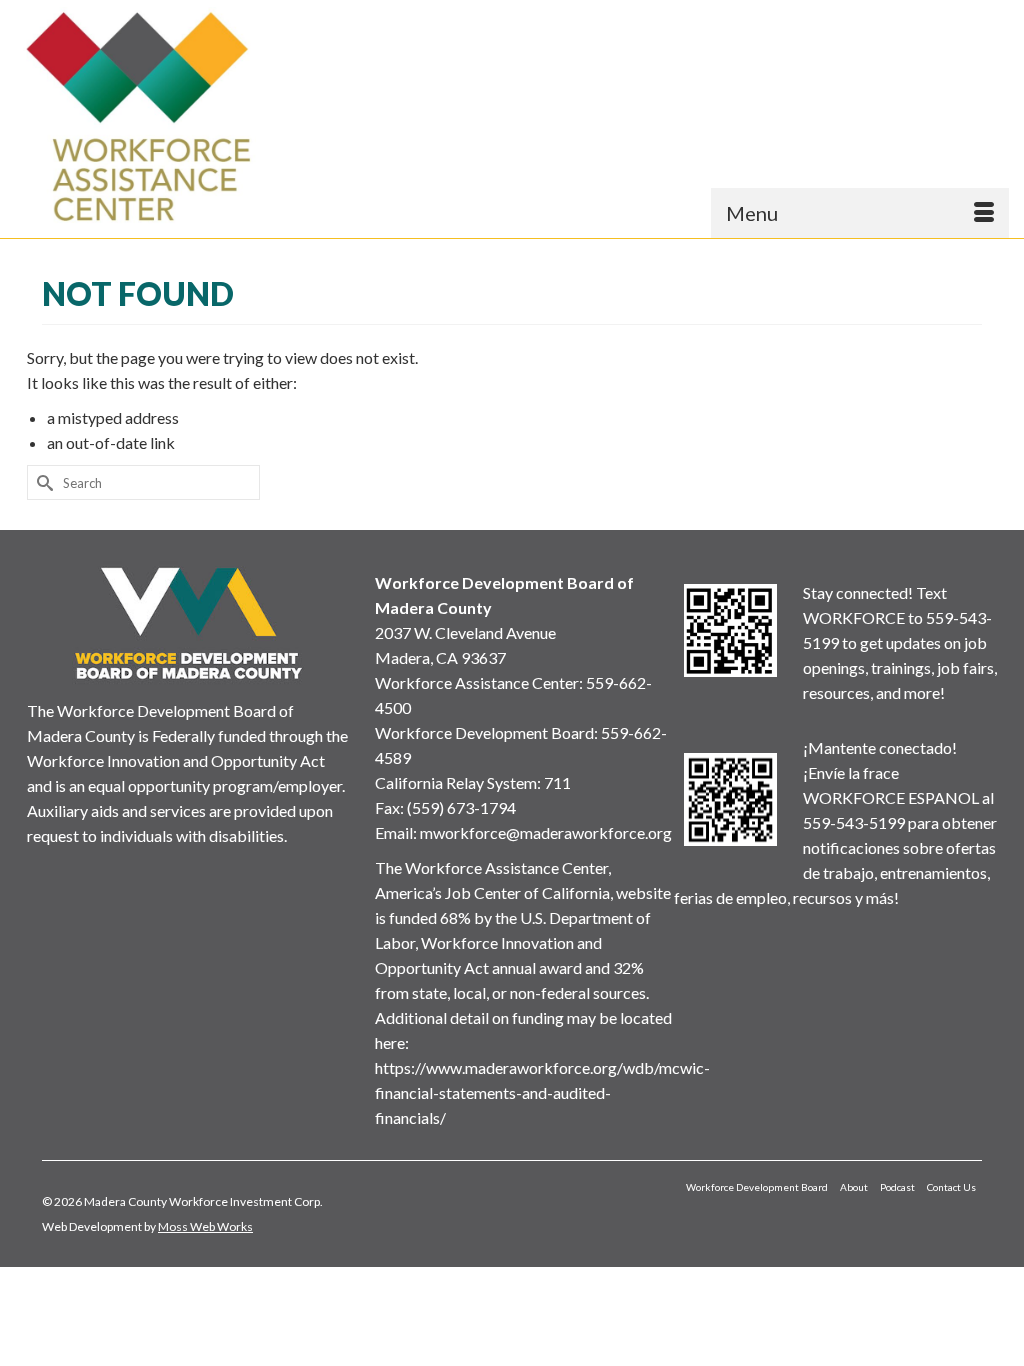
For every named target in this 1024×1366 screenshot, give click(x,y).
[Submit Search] (42, 482)
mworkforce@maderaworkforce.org (546, 832)
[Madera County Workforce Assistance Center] (138, 116)
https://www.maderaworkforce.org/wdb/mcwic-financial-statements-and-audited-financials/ (542, 1092)
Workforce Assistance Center (477, 682)
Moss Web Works (205, 1226)
